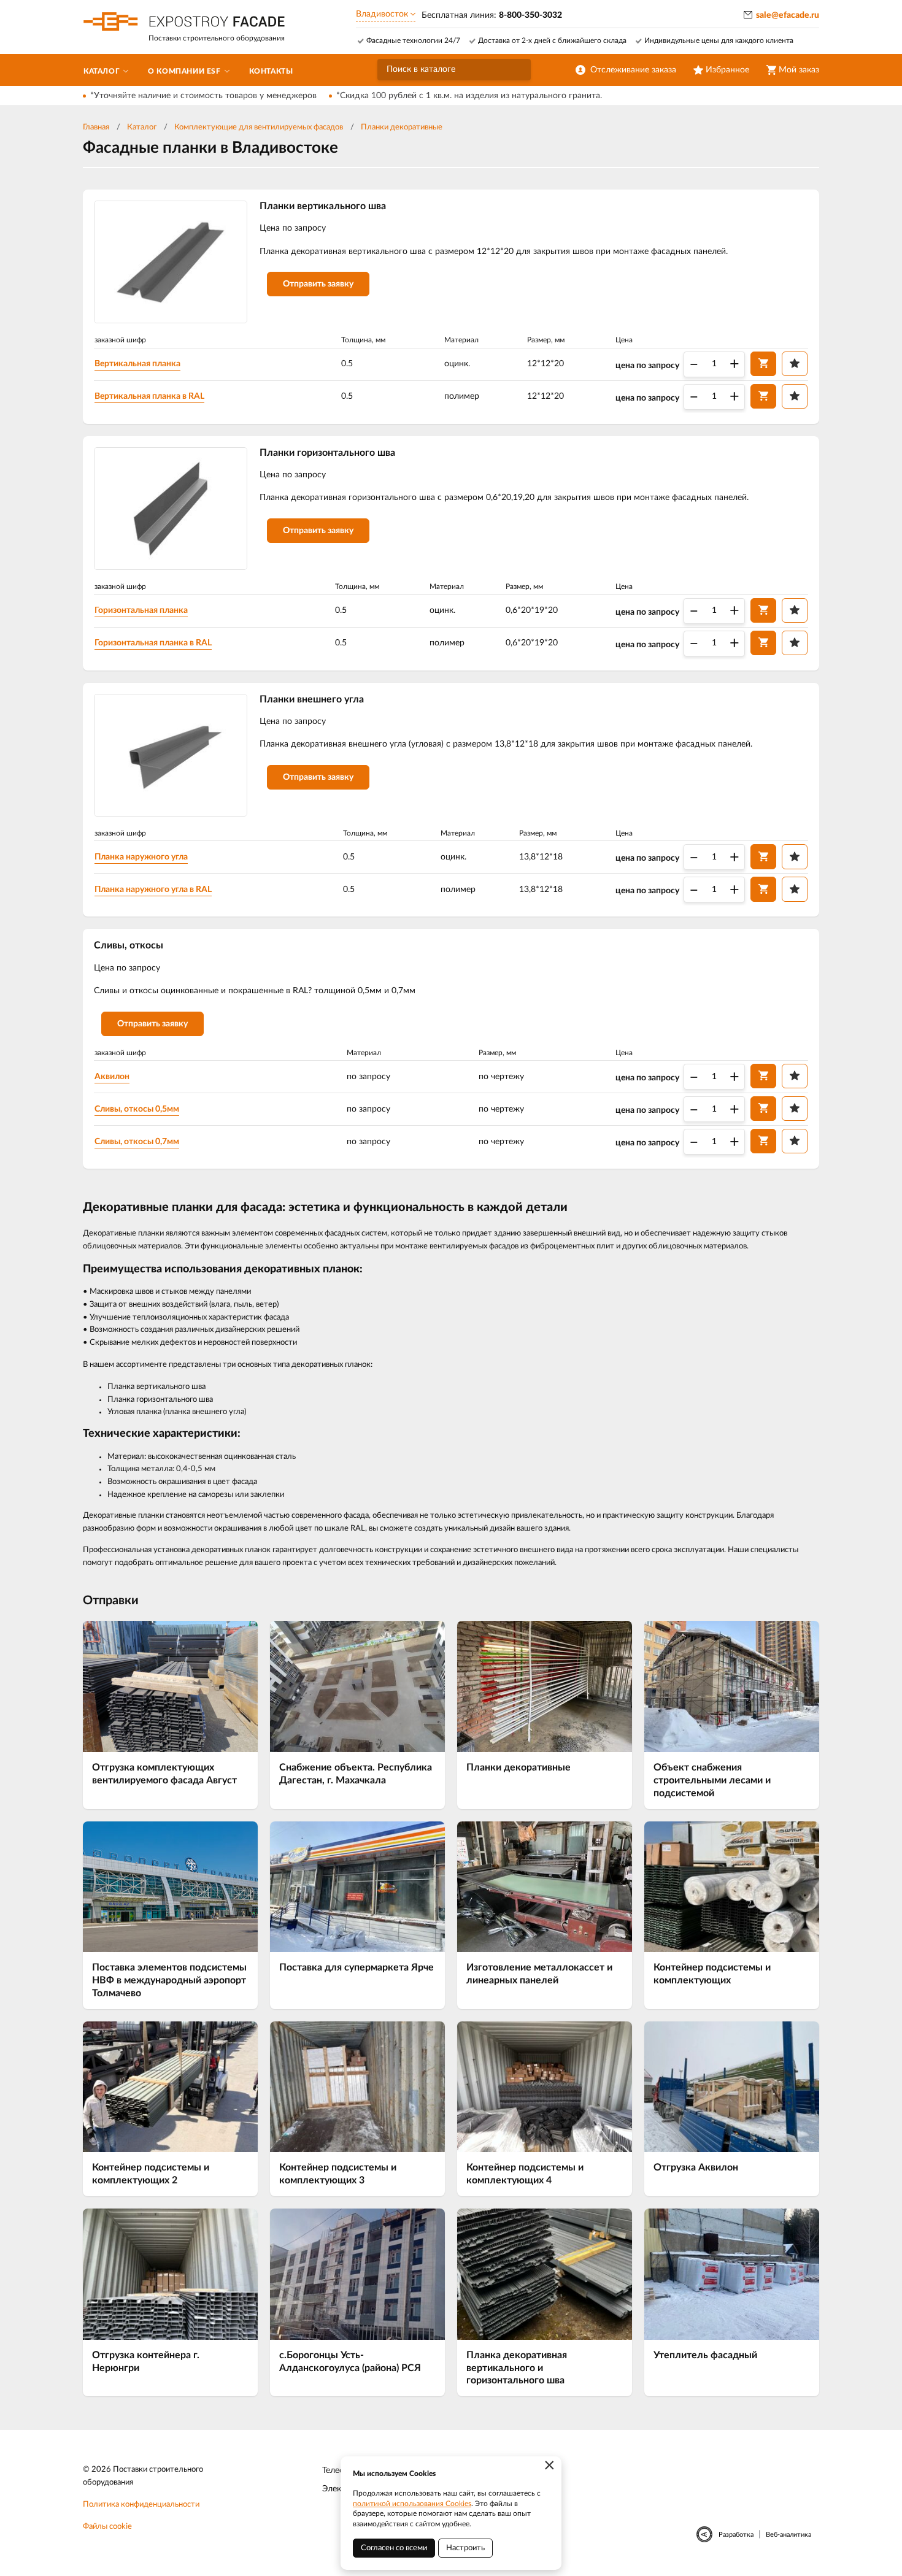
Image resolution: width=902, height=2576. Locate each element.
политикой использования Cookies (412, 2504)
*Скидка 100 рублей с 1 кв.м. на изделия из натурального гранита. (469, 96)
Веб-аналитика (788, 2535)
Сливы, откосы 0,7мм (137, 1142)
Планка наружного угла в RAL (153, 890)
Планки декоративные (402, 127)
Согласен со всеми (394, 2548)
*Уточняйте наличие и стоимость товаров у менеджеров (203, 96)
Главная (96, 127)
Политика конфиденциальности (141, 2505)
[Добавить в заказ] (763, 364)
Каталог (142, 127)
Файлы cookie (107, 2527)
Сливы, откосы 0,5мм (137, 1109)
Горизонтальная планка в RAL (153, 643)
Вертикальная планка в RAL (149, 396)
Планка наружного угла (141, 857)
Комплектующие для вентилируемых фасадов (259, 127)
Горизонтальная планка (141, 610)
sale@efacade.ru (788, 15)
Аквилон (112, 1077)
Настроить (465, 2548)
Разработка (736, 2535)
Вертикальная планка (137, 364)
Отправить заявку (318, 284)
